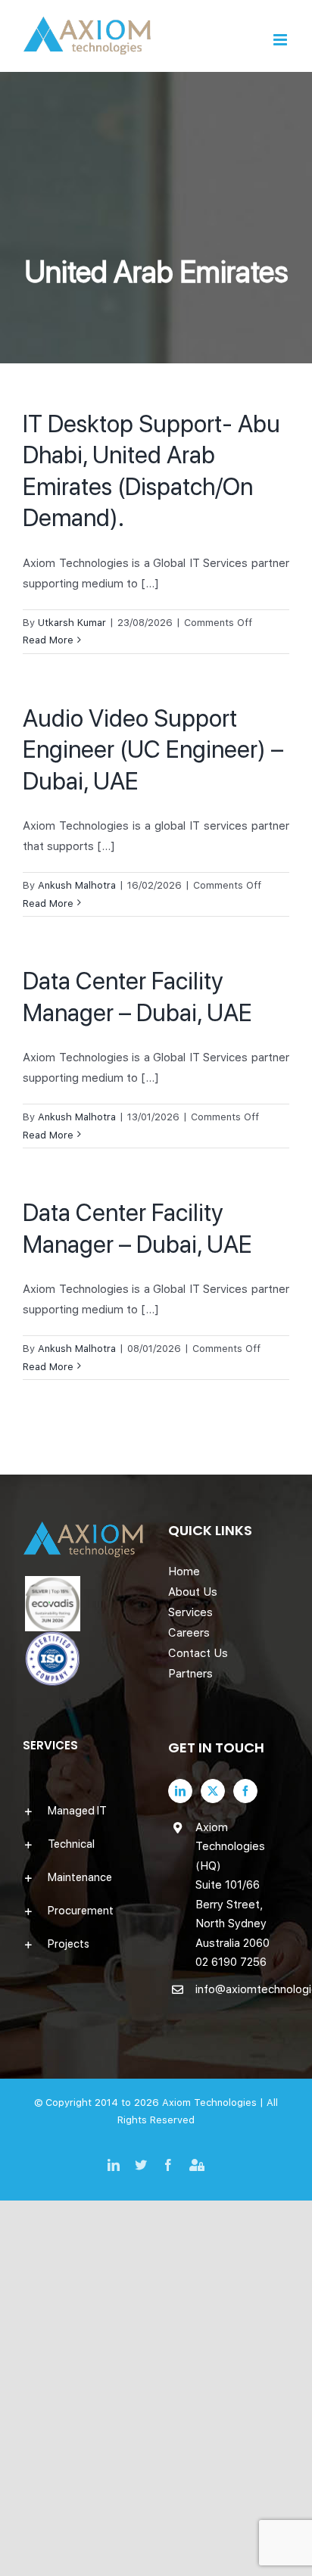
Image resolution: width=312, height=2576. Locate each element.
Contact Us (198, 1653)
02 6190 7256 (231, 1962)
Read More (48, 640)
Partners (190, 1674)
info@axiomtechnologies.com (242, 1989)
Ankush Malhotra (77, 885)
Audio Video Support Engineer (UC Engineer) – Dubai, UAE (153, 750)
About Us (193, 1592)
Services (190, 1612)
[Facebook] (245, 1791)
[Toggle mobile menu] (281, 40)
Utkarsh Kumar (72, 623)
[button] (83, 1811)
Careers (189, 1633)
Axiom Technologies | (214, 2103)
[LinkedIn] (180, 1791)
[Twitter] (213, 1791)
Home (184, 1571)
